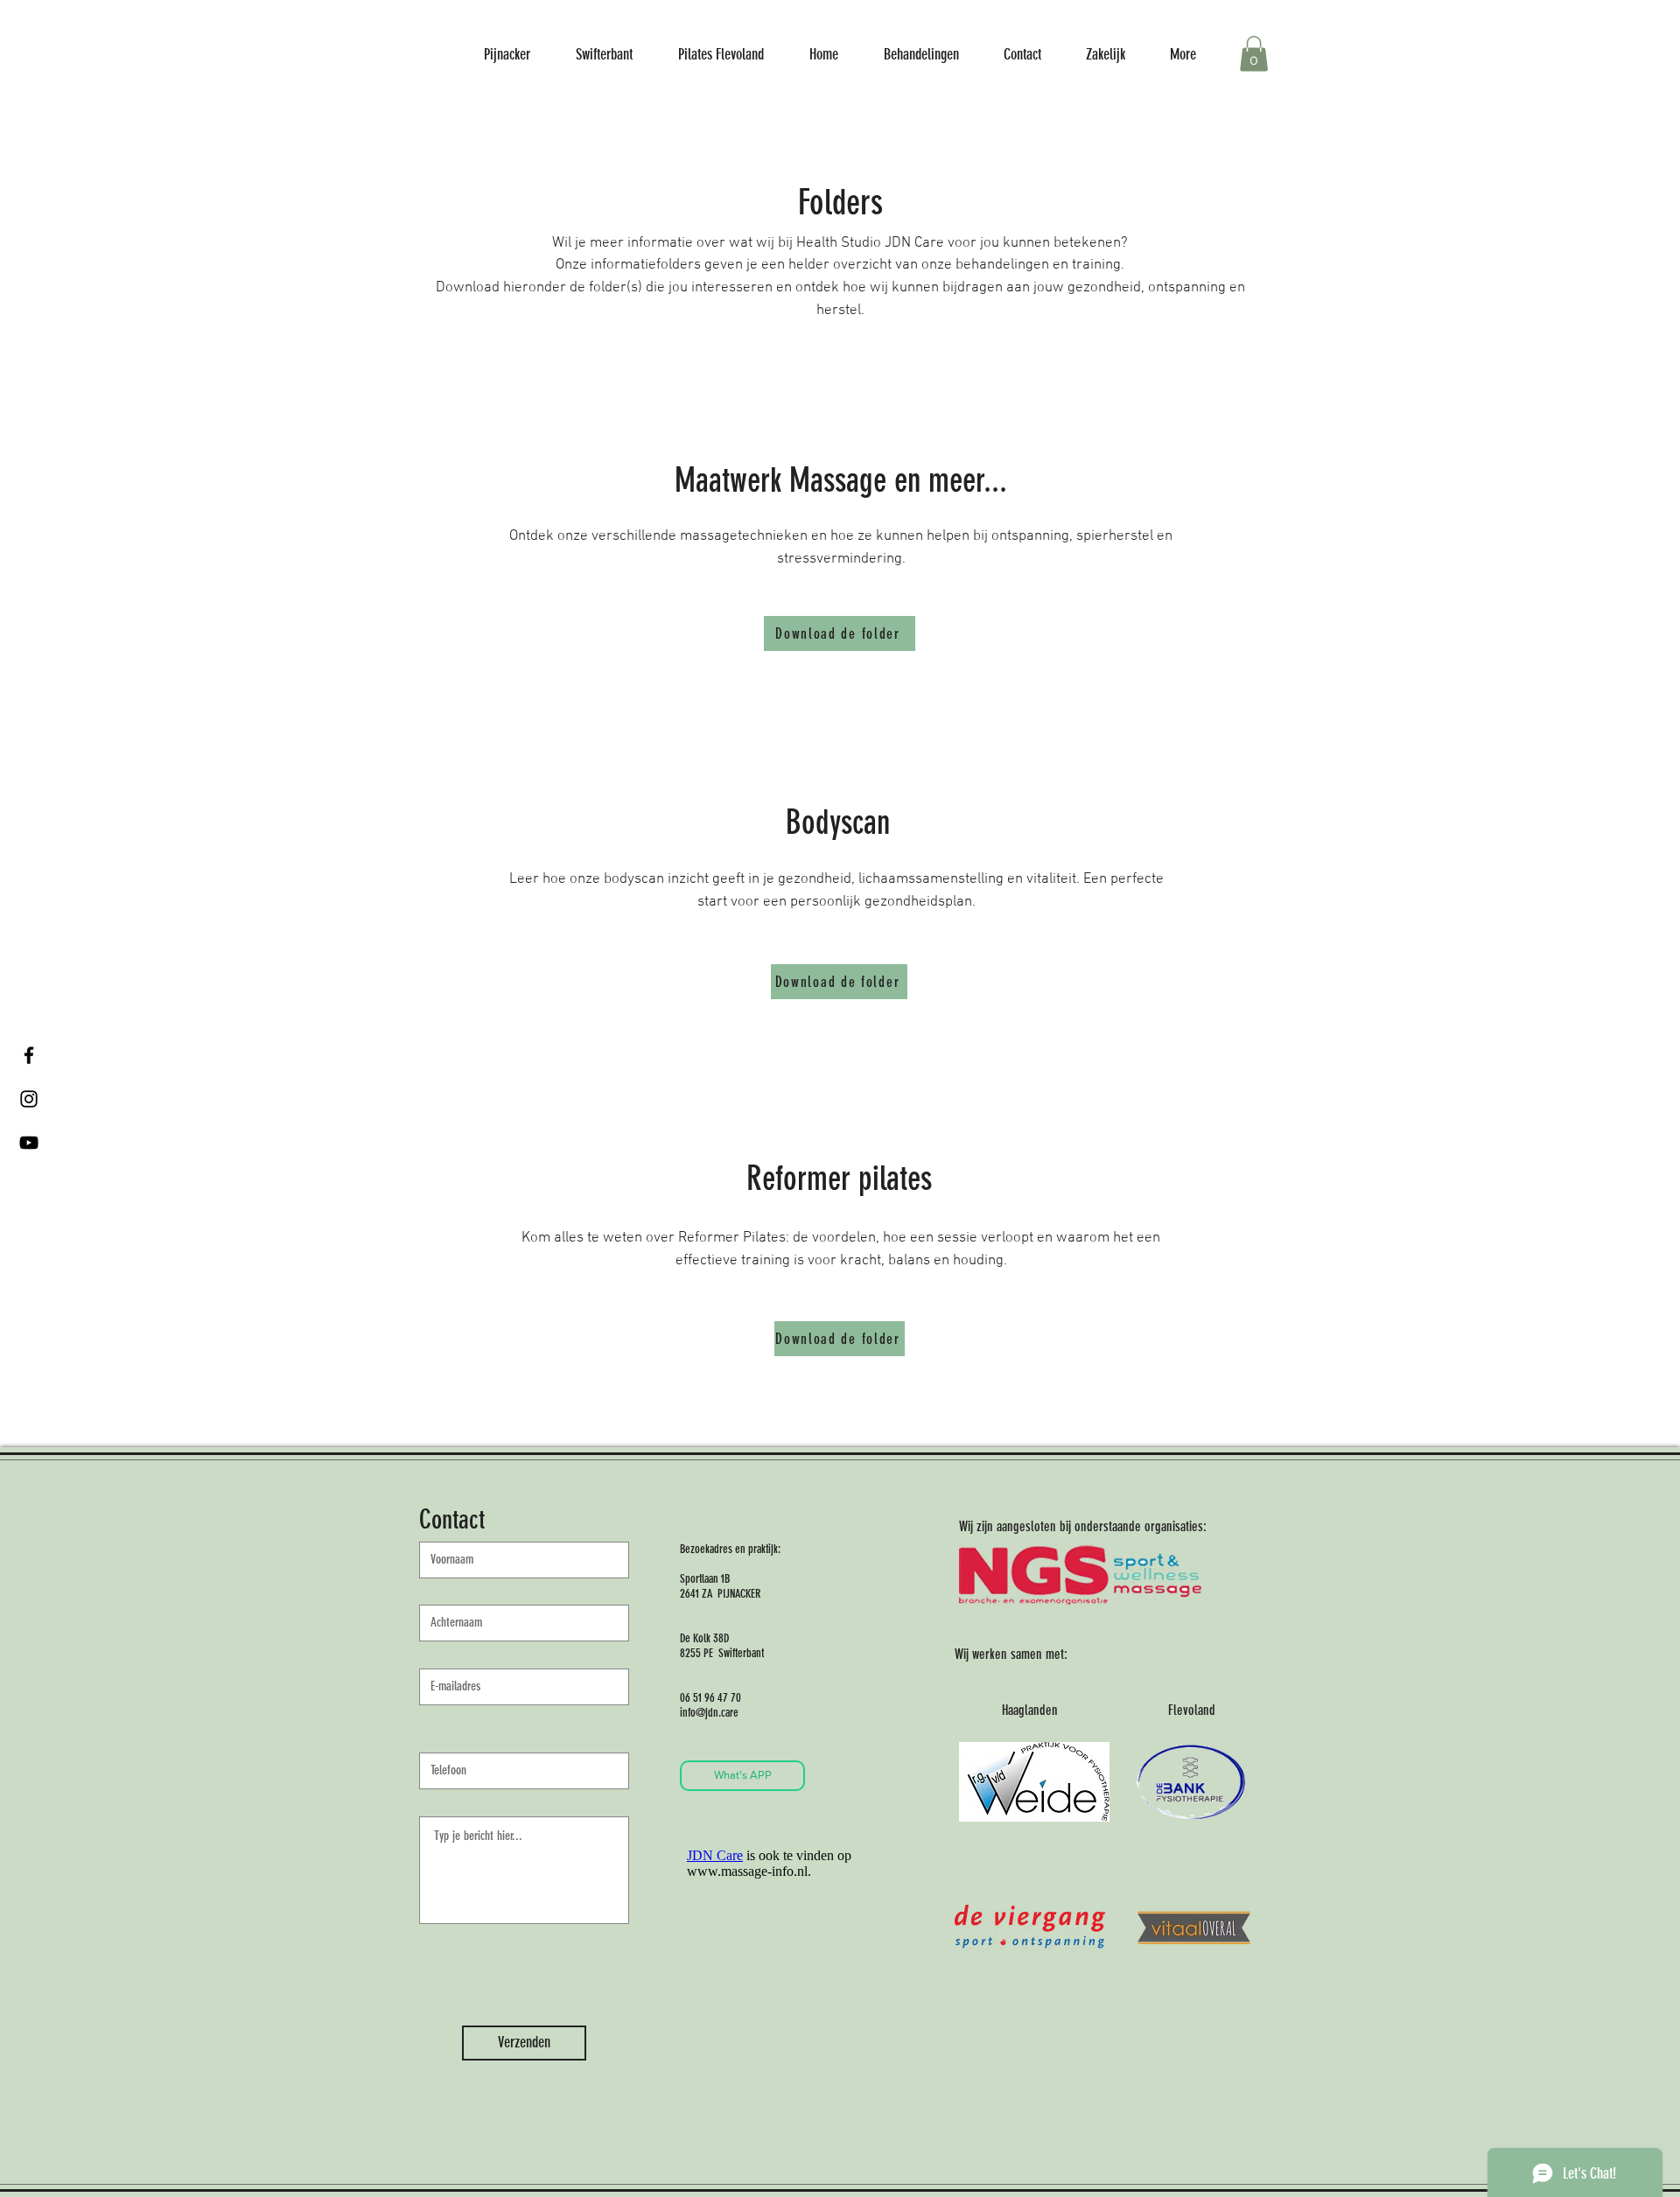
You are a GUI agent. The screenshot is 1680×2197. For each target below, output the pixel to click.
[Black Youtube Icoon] (29, 1143)
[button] (1254, 54)
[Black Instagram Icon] (29, 1099)
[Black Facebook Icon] (29, 1055)
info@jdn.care (709, 1713)
